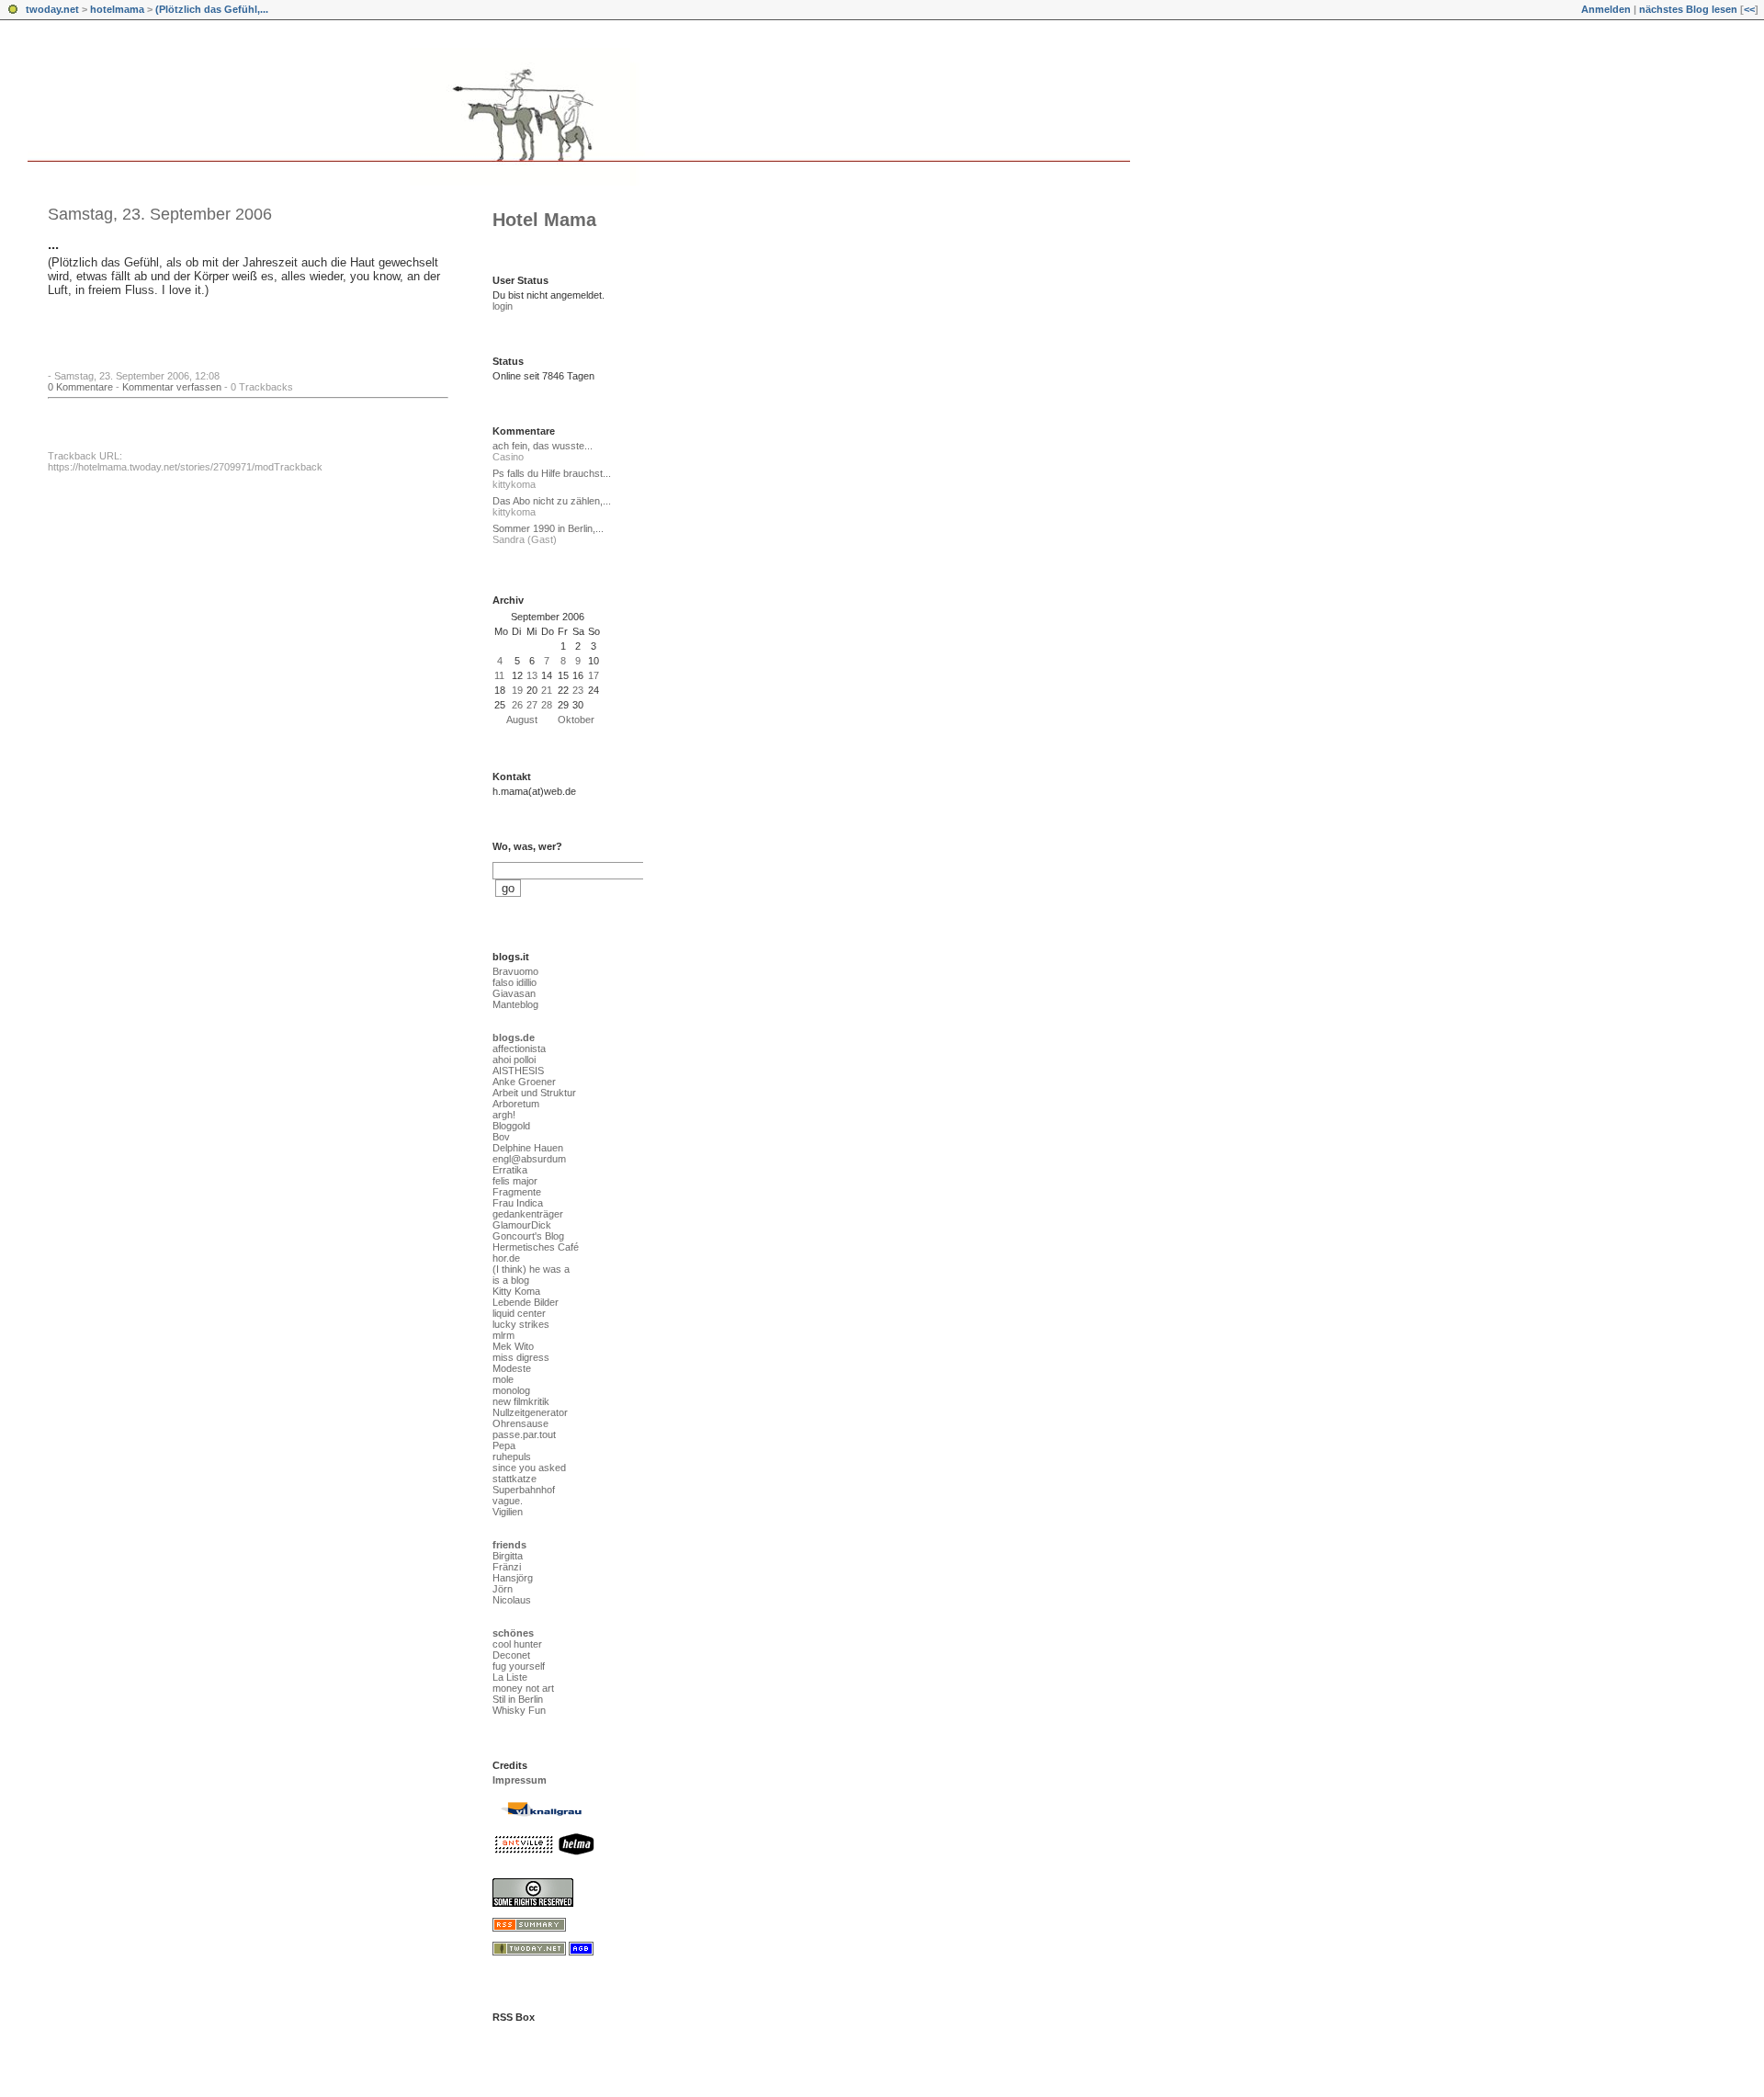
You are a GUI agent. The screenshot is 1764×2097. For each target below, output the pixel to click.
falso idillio (514, 982)
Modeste (512, 1368)
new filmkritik (521, 1401)
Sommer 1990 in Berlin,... (548, 528)
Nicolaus (512, 1600)
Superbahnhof (524, 1490)
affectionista (519, 1048)
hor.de (506, 1258)
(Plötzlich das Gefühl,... (212, 9)
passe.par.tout (524, 1434)
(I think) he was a (531, 1269)
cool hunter (517, 1644)
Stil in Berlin (518, 1699)
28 (547, 705)
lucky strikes (521, 1324)
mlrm (503, 1335)
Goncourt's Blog (528, 1236)
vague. (508, 1501)
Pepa (504, 1445)
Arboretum (516, 1104)
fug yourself (519, 1666)
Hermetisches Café (536, 1247)
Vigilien (508, 1512)
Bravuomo (515, 971)
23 (578, 690)
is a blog (511, 1280)
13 (532, 675)
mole (503, 1379)
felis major (515, 1181)
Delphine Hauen (528, 1148)
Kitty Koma (516, 1291)
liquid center (519, 1313)
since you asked (529, 1468)
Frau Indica (518, 1203)
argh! (504, 1115)
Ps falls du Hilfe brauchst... (552, 473)
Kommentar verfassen (172, 387)
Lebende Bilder (526, 1302)
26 (517, 705)
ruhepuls (512, 1457)
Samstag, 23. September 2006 (160, 214)
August (522, 720)
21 (547, 690)
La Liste (510, 1677)
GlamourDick (522, 1225)
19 (517, 690)
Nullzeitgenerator (530, 1412)
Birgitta (508, 1556)
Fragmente (517, 1192)
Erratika (510, 1170)
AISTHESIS (518, 1071)
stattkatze (514, 1479)
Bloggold (511, 1126)
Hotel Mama (544, 220)
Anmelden (1606, 9)
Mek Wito (513, 1346)
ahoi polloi (514, 1060)
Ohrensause (520, 1423)
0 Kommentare (80, 387)
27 (532, 705)
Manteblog (515, 1004)
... (53, 244)
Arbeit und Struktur (534, 1093)
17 (594, 675)
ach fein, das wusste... (543, 446)
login (503, 306)
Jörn (503, 1589)
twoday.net (52, 9)
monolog (511, 1390)
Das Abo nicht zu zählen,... (552, 501)
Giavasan (514, 993)
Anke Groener (524, 1082)
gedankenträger (528, 1214)
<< (1749, 9)
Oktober (576, 720)
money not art (523, 1688)
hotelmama (117, 9)
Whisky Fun (519, 1710)
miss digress (521, 1357)
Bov (501, 1137)
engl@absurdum (529, 1159)
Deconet (511, 1655)
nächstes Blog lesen (1688, 9)
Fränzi (507, 1567)
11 (499, 675)
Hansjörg (513, 1578)
